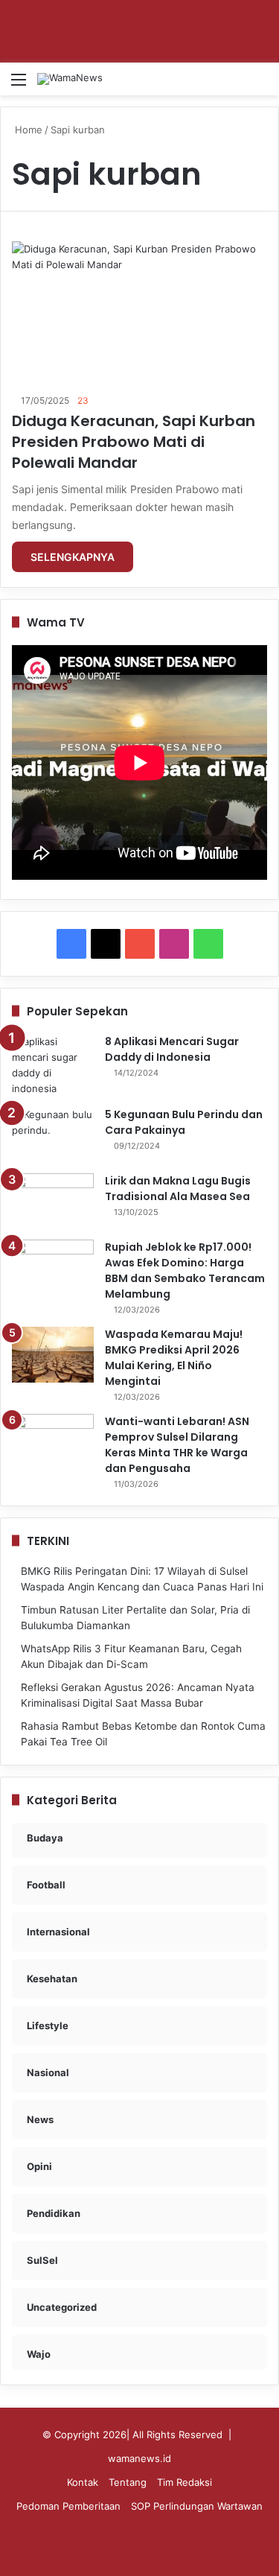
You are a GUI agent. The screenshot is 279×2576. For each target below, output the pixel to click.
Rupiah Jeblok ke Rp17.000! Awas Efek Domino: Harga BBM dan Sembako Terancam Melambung (185, 1270)
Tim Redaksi (185, 2482)
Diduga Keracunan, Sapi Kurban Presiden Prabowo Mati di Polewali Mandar (134, 442)
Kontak (83, 2482)
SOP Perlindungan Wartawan (197, 2506)
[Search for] (260, 85)
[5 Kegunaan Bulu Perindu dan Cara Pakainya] (53, 1135)
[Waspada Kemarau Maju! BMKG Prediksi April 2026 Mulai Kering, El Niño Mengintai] (53, 1355)
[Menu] (19, 85)
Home (27, 130)
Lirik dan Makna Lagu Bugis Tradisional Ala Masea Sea (178, 1189)
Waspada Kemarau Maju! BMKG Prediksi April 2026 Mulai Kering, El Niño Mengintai (174, 1358)
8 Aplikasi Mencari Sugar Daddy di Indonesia (172, 1049)
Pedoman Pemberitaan (68, 2506)
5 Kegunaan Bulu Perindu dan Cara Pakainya (184, 1122)
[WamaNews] (70, 79)
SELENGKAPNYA (73, 557)
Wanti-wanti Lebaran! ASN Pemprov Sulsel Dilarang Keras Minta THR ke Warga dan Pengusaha (177, 1445)
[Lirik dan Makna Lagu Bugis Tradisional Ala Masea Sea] (53, 1201)
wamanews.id (139, 2458)
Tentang (128, 2482)
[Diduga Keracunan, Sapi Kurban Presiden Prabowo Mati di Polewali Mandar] (139, 313)
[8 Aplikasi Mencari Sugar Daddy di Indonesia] (53, 1065)
